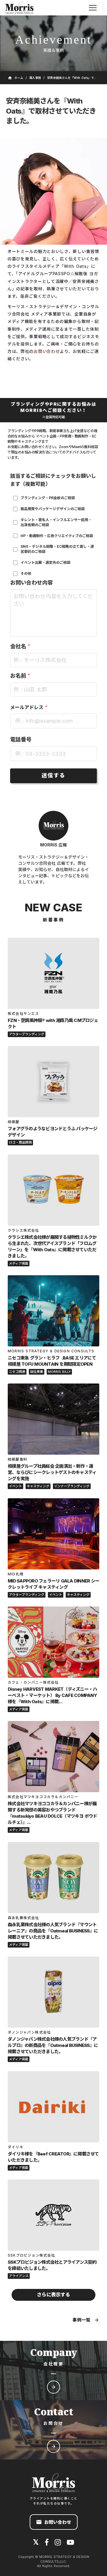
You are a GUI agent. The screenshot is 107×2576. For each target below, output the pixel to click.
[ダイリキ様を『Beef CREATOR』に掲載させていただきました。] (53, 2107)
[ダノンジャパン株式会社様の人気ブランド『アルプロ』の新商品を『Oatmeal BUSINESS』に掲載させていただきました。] (53, 1992)
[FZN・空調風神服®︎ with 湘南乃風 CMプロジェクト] (53, 973)
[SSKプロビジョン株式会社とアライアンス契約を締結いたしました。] (53, 2215)
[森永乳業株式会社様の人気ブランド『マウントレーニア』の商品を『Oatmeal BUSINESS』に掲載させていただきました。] (53, 1878)
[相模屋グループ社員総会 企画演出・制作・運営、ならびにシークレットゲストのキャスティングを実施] (53, 1419)
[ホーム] (23, 8)
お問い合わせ (47, 351)
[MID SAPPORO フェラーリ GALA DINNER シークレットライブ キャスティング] (53, 1534)
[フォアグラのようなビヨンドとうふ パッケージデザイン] (53, 1082)
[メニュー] (93, 8)
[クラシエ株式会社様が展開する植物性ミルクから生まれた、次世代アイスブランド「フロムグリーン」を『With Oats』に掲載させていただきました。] (53, 1190)
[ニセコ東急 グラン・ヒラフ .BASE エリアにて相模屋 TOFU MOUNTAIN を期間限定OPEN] (53, 1311)
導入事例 (35, 78)
